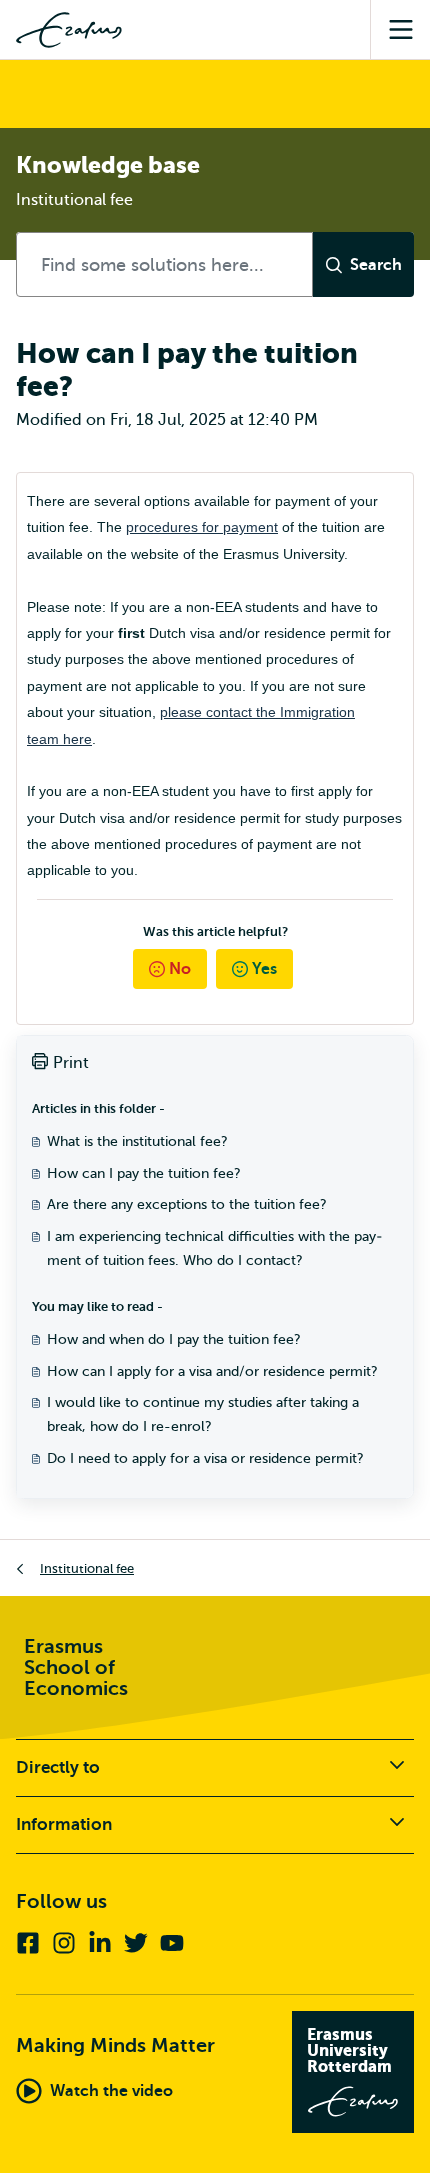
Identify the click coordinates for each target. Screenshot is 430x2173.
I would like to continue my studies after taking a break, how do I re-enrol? (203, 1414)
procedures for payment (202, 527)
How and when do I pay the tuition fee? (174, 1339)
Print (71, 1063)
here (77, 739)
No (180, 969)
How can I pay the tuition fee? (144, 1173)
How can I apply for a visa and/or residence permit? (212, 1371)
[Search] (363, 264)
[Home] (69, 30)
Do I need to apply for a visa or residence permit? (205, 1458)
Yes (264, 969)
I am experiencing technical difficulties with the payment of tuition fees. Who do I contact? (215, 1248)
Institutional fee (87, 1568)
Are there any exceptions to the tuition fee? (187, 1204)
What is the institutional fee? (137, 1141)
